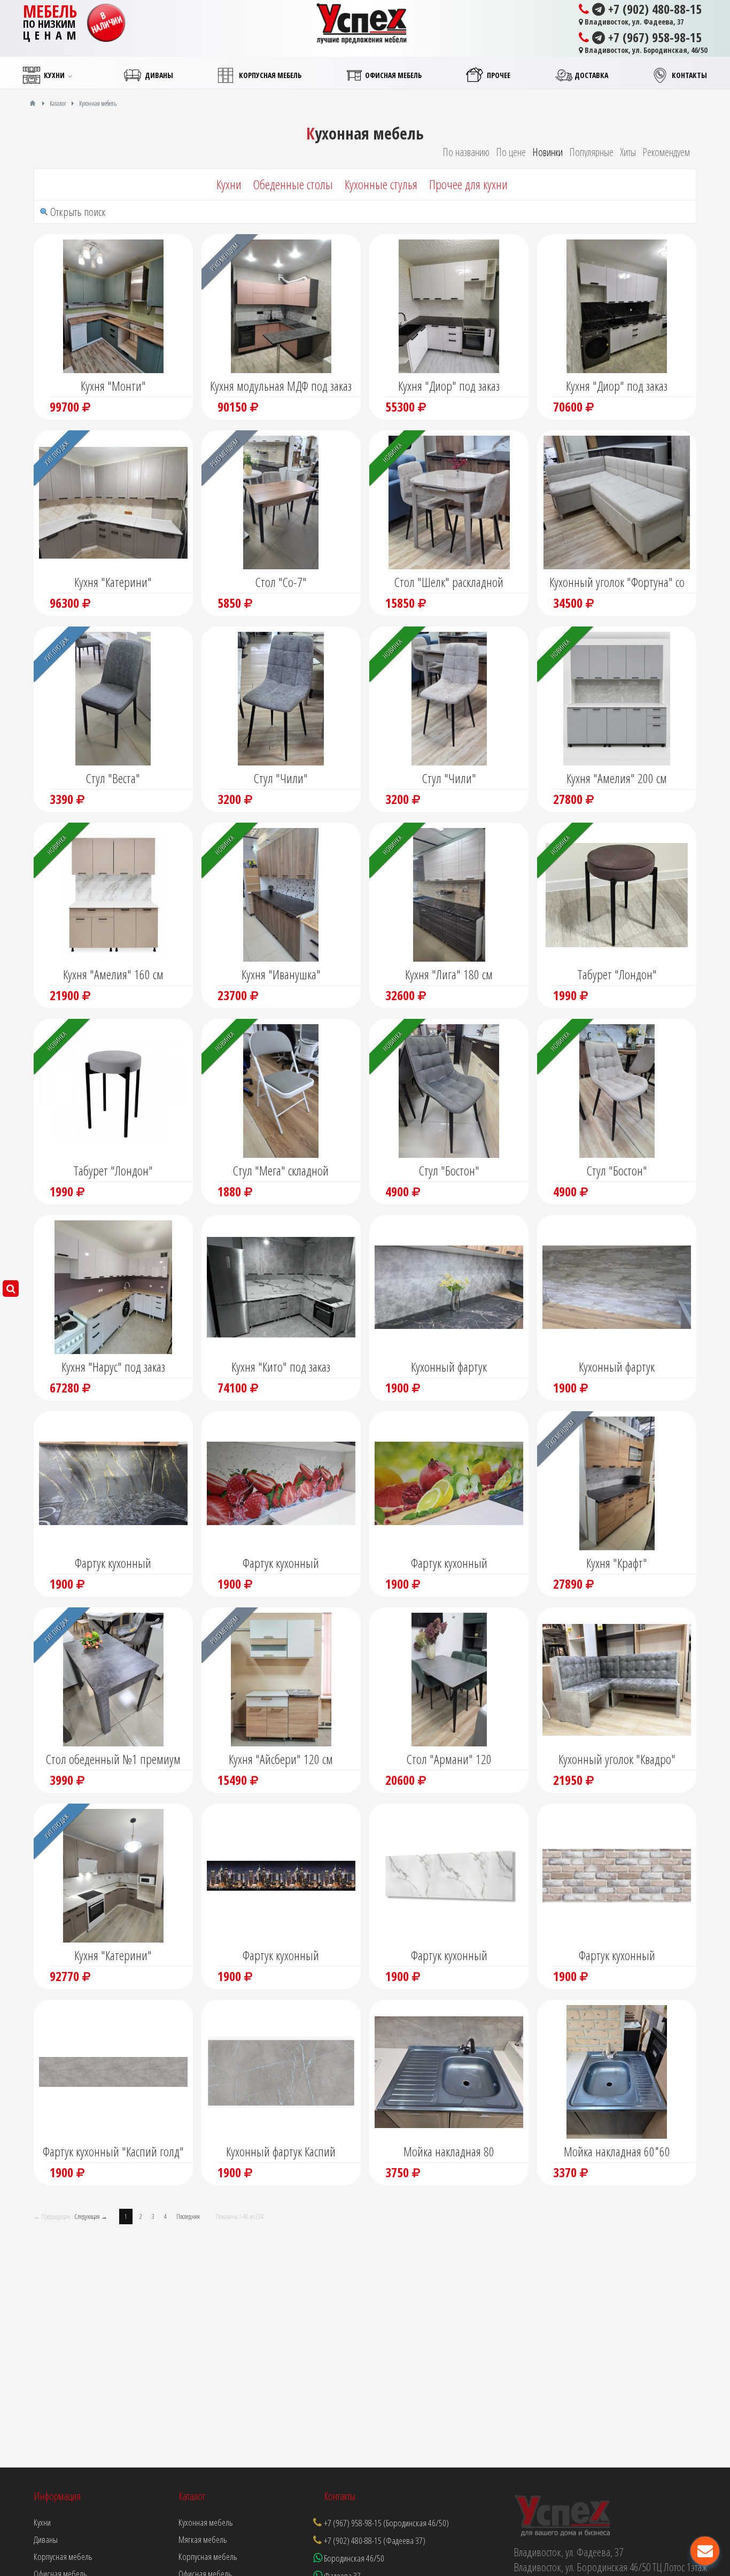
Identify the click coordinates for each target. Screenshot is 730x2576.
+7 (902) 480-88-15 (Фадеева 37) (375, 2540)
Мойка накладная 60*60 (617, 2151)
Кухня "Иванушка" (281, 974)
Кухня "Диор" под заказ (449, 386)
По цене (511, 152)
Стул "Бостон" (449, 1170)
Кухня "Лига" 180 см (449, 974)
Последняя (188, 2217)
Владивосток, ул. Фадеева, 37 (633, 22)
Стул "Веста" (113, 778)
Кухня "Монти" (113, 386)
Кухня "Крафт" (617, 1563)
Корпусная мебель (208, 2556)
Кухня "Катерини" (113, 582)
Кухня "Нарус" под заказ (113, 1367)
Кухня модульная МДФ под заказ (281, 386)
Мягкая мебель (203, 2539)
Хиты (628, 152)
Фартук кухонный (113, 1563)
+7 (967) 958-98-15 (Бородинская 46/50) (386, 2523)
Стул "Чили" (281, 778)
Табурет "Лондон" (617, 974)
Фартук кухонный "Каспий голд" (113, 2151)
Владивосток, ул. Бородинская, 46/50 (645, 50)
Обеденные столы (293, 184)
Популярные (591, 152)
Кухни (229, 184)
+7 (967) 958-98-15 (653, 37)
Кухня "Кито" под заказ (281, 1367)
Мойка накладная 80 (449, 2151)
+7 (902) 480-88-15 (653, 9)
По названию (466, 152)
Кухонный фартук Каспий (281, 2151)
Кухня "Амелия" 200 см (617, 778)
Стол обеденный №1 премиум (113, 1759)
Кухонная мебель (206, 2522)
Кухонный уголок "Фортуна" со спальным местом (617, 583)
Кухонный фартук (449, 1367)
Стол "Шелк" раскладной (449, 582)
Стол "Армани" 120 (449, 1759)
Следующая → (91, 2217)
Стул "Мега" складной (281, 1170)
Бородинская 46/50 (353, 2558)
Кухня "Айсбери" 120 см (281, 1759)
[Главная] (33, 103)
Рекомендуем (666, 152)
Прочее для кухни (468, 184)
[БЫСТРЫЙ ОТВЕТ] (705, 2551)
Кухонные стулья (381, 184)
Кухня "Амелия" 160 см (113, 974)
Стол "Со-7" (281, 582)
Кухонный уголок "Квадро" (617, 1759)
